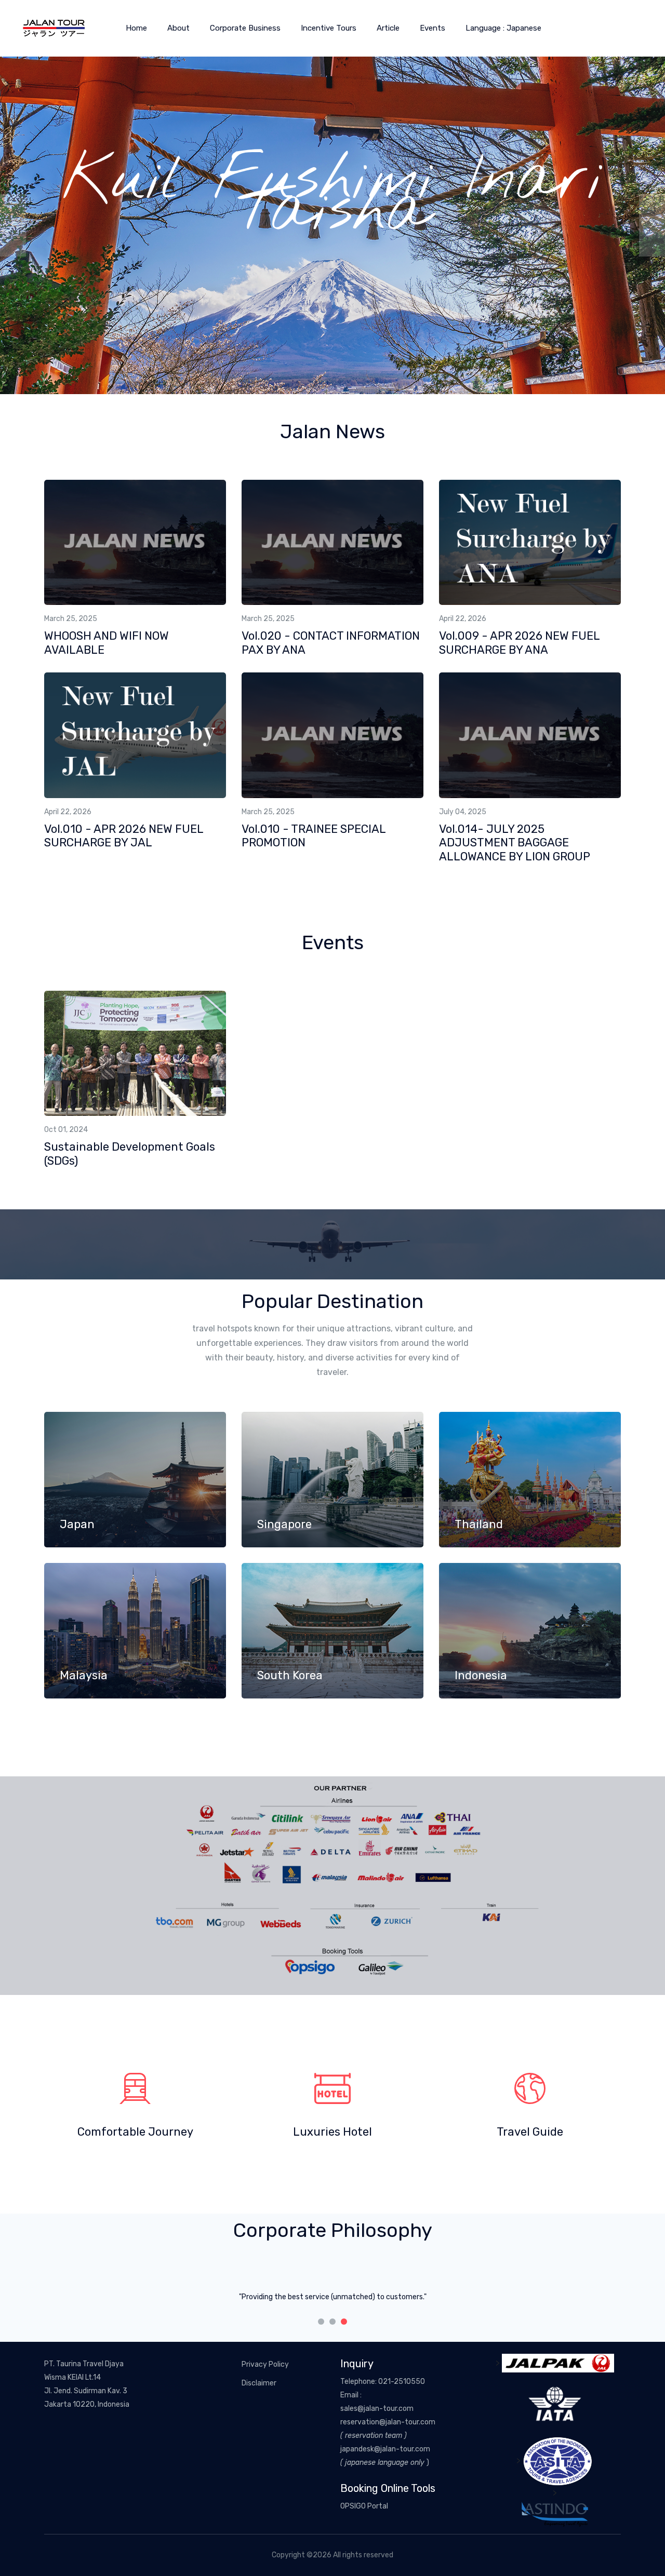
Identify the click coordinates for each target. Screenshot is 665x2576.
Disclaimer (259, 2383)
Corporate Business (245, 28)
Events (433, 28)
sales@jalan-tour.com (377, 2409)
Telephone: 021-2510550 (383, 2382)
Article (388, 28)
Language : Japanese (503, 28)
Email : (351, 2395)
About (178, 28)
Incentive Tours (329, 28)
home (136, 28)
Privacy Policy (265, 2364)
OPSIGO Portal (364, 2506)
